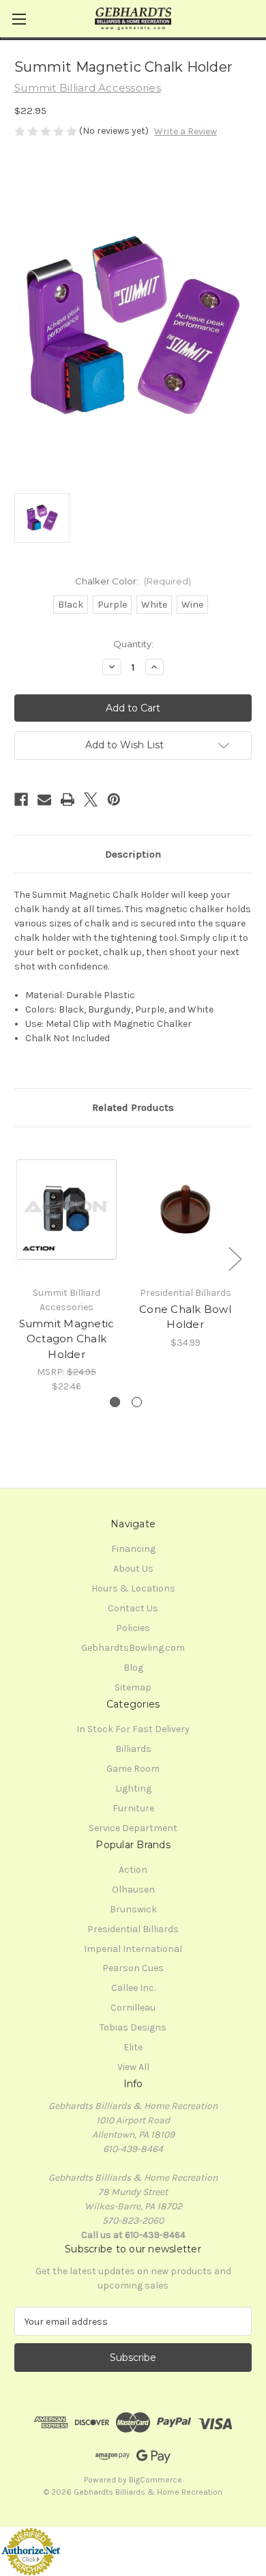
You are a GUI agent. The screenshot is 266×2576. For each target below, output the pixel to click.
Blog (133, 1668)
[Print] (68, 799)
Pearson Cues (133, 1968)
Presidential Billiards (133, 1929)
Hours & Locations (133, 1588)
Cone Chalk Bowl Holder (185, 1317)
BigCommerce (156, 2480)
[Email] (44, 799)
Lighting (133, 1788)
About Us (133, 1569)
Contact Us (133, 1608)
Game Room (133, 1769)
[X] (91, 799)
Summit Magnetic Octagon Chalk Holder (67, 1339)
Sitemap (133, 1687)
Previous (18, 1259)
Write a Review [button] (186, 131)
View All (133, 2067)
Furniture (133, 1808)
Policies (133, 1628)
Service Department (133, 1828)
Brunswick (133, 1909)
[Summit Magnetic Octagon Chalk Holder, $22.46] (66, 1210)
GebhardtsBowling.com (133, 1648)
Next (235, 1259)
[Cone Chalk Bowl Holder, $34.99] (185, 1210)
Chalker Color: (133, 581)
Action (133, 1870)
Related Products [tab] (133, 1107)
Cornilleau (133, 2008)
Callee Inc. (133, 1988)
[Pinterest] (114, 799)
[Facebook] (21, 799)
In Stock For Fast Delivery (133, 1729)
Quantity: (133, 644)
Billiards (133, 1749)
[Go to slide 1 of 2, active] (115, 1402)
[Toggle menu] (19, 19)
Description (133, 854)
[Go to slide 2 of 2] (137, 1402)
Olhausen (133, 1889)
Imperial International (133, 1949)
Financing (133, 1549)
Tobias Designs (133, 2027)
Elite (133, 2047)
